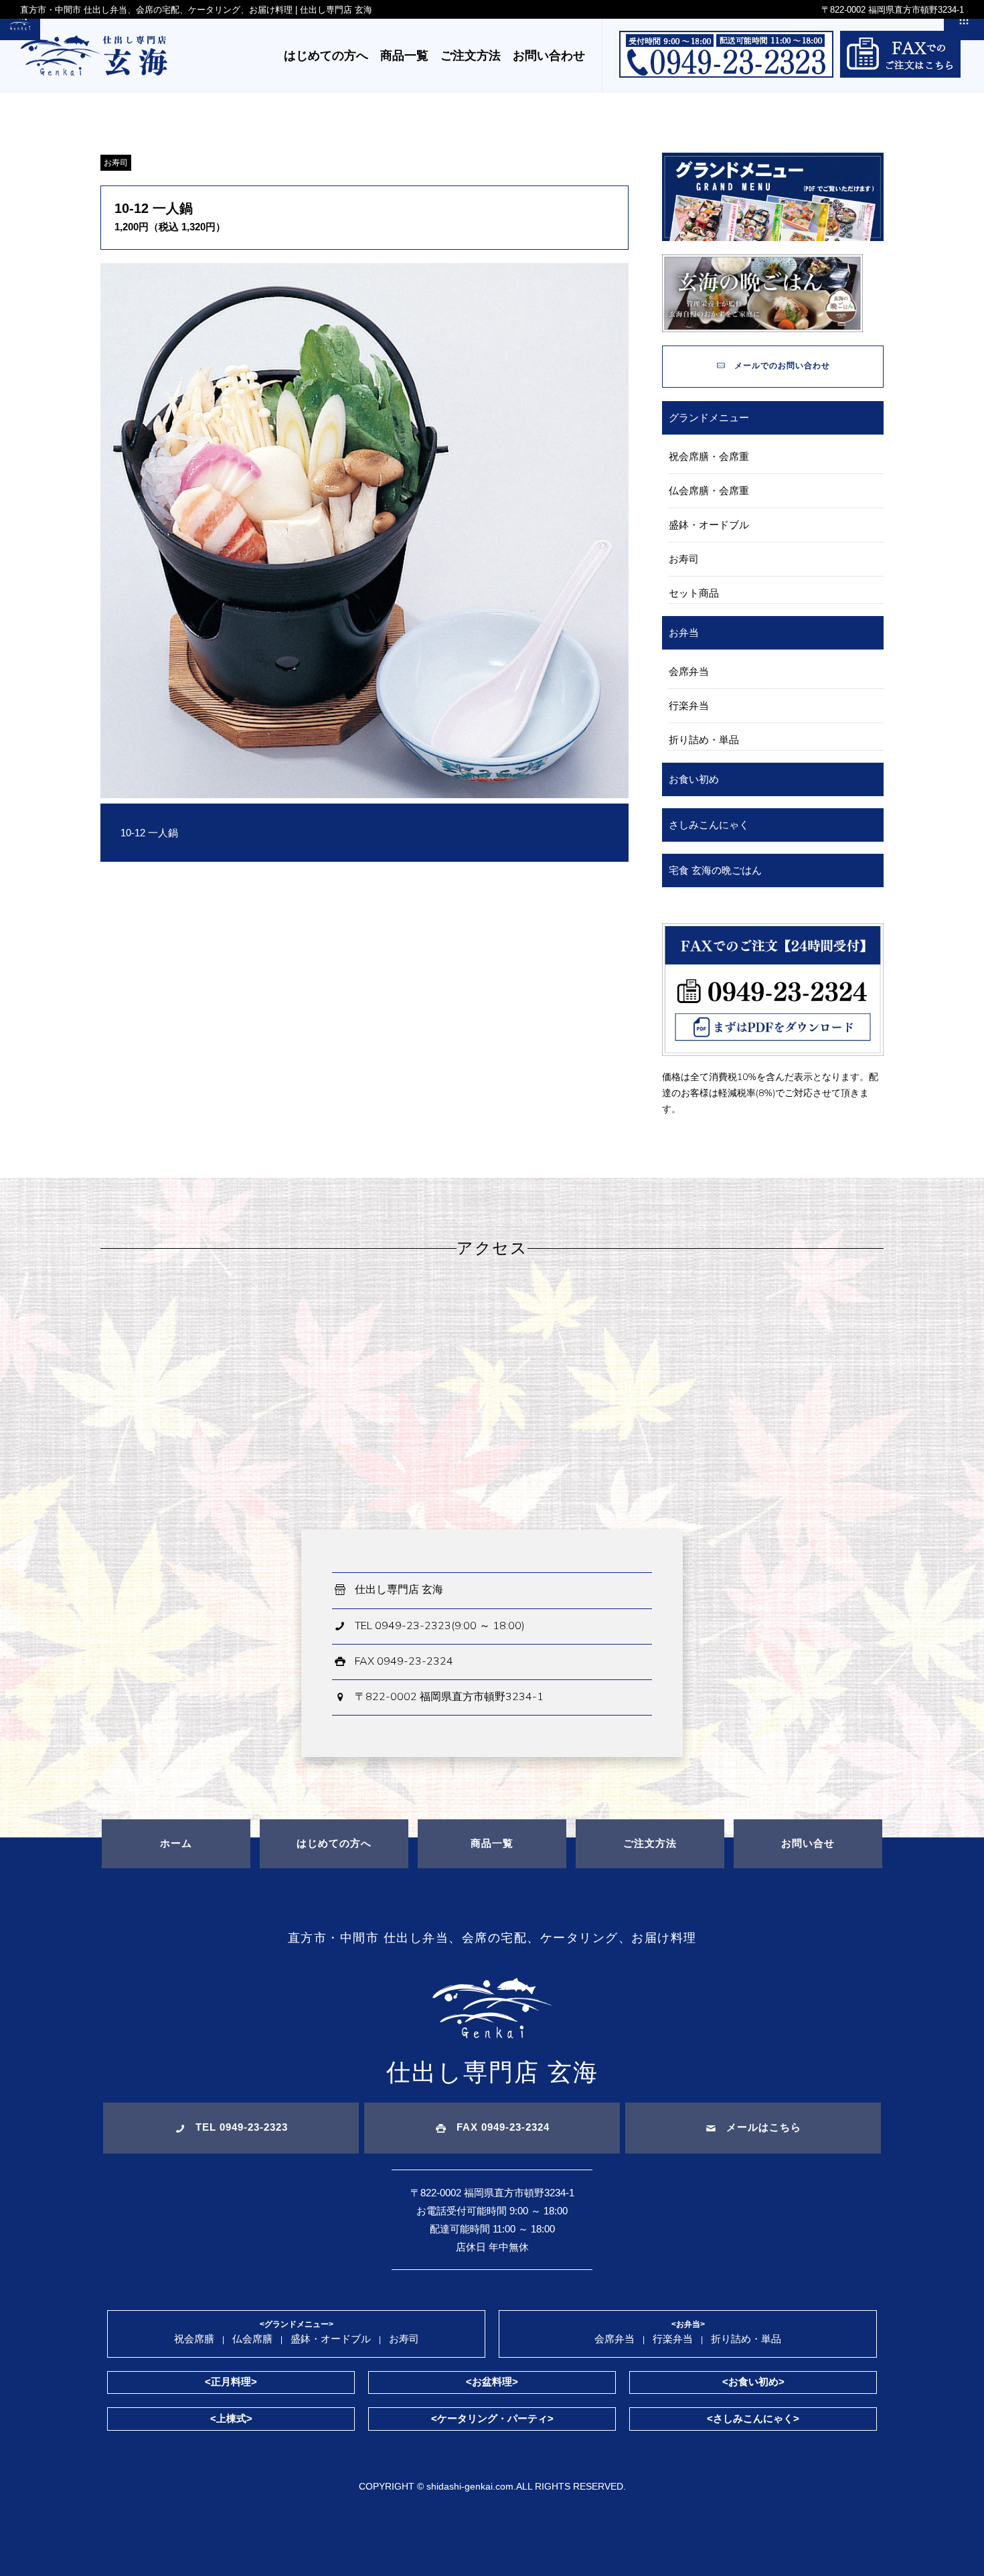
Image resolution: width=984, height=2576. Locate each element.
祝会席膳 (194, 2339)
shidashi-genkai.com (470, 2486)
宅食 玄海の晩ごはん (715, 870)
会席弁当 (689, 671)
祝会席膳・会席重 (709, 456)
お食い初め (694, 779)
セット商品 (694, 593)
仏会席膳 (252, 2339)
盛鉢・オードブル (709, 525)
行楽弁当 (689, 705)
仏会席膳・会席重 (709, 490)
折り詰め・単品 (704, 740)
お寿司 (116, 163)
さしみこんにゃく (709, 825)
